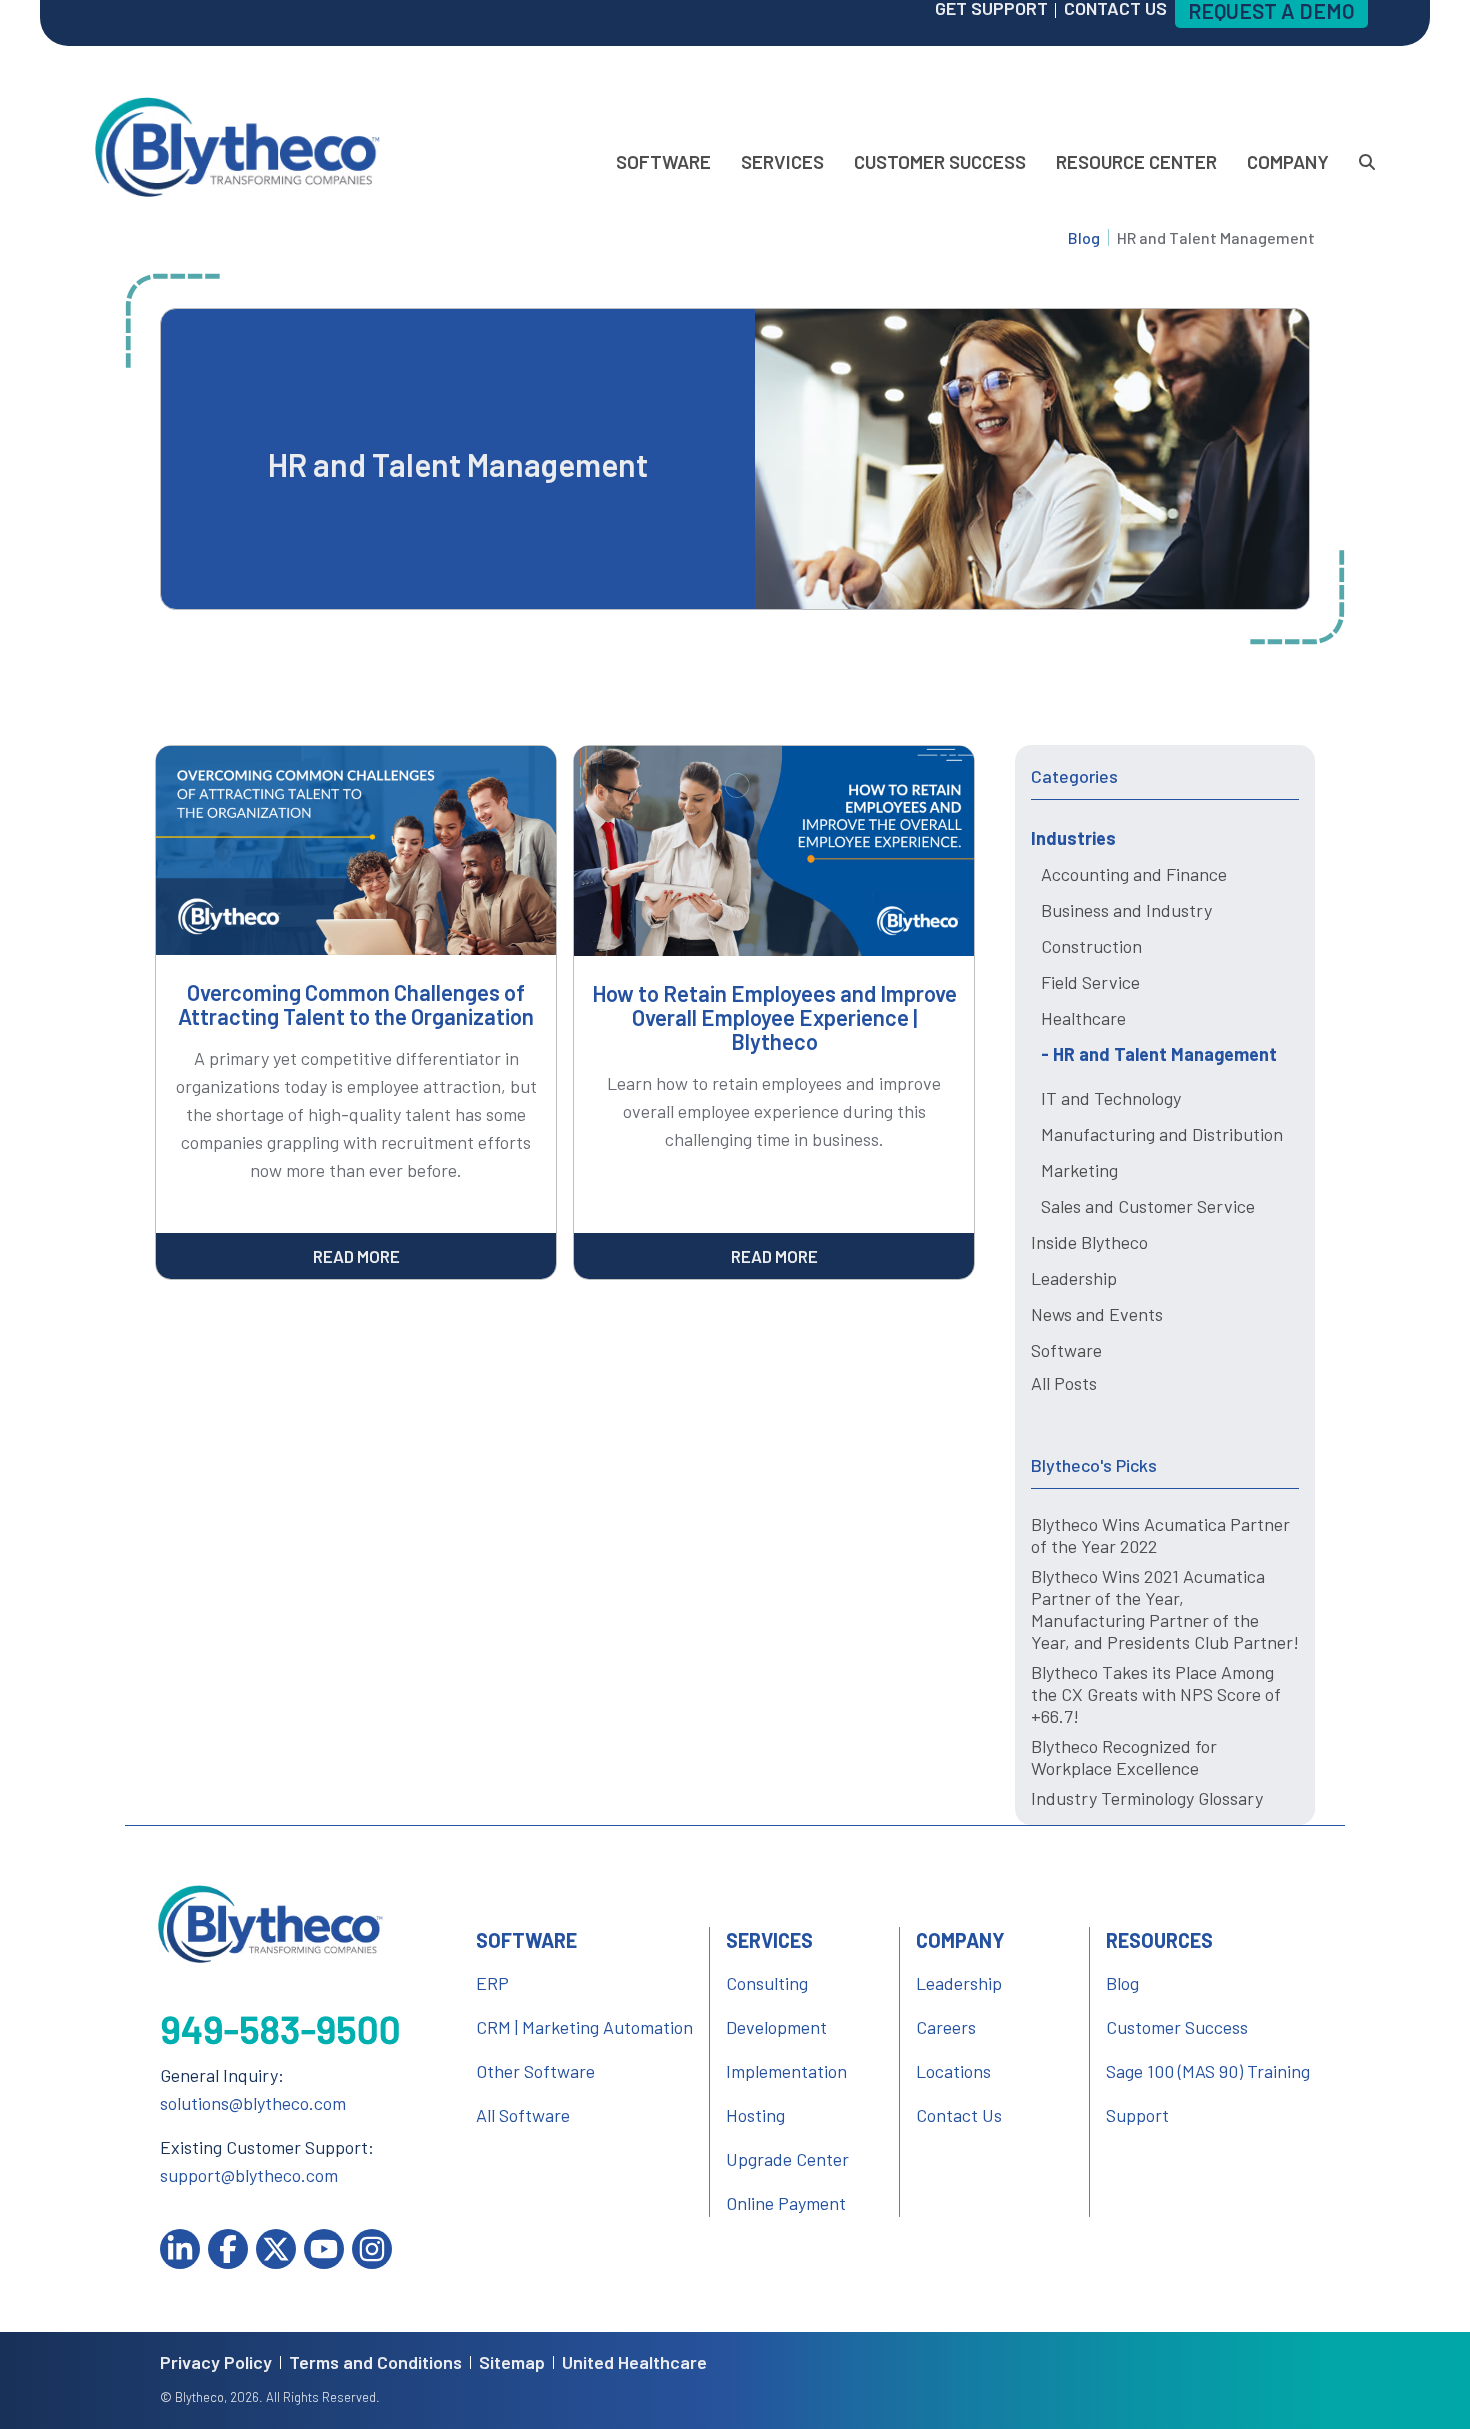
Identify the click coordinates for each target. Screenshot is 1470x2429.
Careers (946, 2027)
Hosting (755, 2115)
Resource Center (1136, 161)
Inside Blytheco (1089, 1242)
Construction (1091, 946)
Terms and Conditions (375, 2362)
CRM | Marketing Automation (584, 2027)
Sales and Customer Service (1148, 1206)
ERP (492, 1983)
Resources (1159, 1940)
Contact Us (959, 2115)
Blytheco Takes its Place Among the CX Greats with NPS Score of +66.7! (1156, 1694)
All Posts (1064, 1383)
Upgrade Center (787, 2159)
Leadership (1074, 1278)
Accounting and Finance (1134, 874)
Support (1137, 2115)
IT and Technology (1111, 1098)
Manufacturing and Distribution (1162, 1134)
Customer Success (940, 161)
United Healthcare (634, 2362)
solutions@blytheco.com (253, 2103)
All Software (523, 2115)
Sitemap (512, 2362)
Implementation (786, 2071)
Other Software (535, 2071)
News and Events (1097, 1314)
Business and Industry (1126, 910)
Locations (953, 2071)
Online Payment (786, 2203)
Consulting (767, 1983)
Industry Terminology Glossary (1147, 1798)
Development (776, 2027)
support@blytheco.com (249, 2175)
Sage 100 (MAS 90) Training (1208, 2071)
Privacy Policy (216, 2362)
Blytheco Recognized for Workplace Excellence (1124, 1757)
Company (1288, 161)
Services (782, 161)
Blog (1084, 237)
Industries (1073, 838)
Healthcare (1083, 1018)
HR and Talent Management (1165, 1054)
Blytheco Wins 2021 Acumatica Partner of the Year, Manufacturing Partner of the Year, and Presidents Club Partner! (1165, 1609)
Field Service (1090, 982)
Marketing (1079, 1170)
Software (663, 161)
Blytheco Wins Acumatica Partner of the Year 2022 (1160, 1535)
